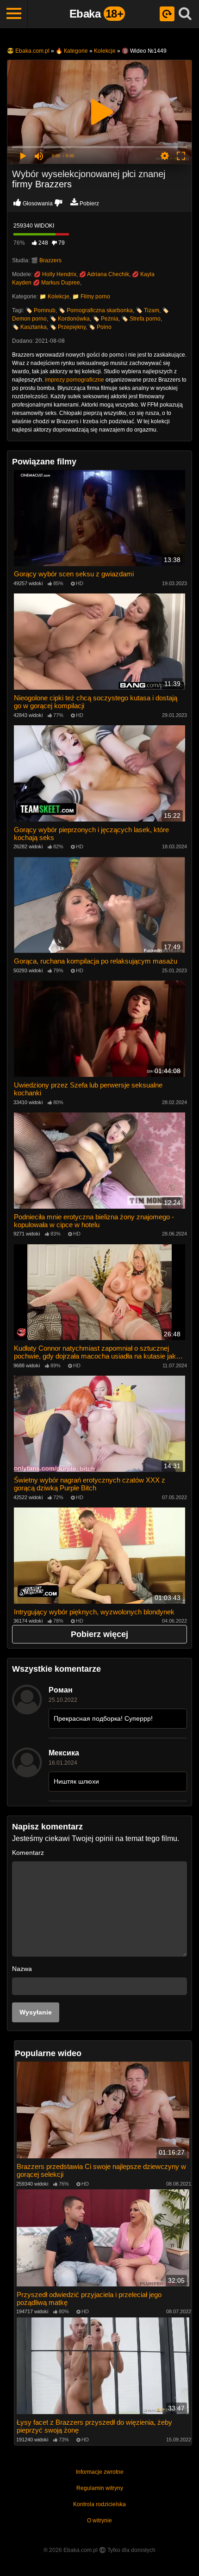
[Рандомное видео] (167, 14)
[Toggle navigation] (14, 14)
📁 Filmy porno (91, 297)
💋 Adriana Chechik (104, 274)
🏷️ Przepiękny (68, 327)
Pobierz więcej (99, 1634)
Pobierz (89, 204)
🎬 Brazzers (46, 260)
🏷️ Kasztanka (29, 327)
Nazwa (22, 1969)
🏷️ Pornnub (40, 310)
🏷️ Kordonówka (70, 319)
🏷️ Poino (100, 327)
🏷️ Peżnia (106, 319)
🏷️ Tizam (147, 310)
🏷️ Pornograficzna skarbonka (96, 310)
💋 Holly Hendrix (55, 274)
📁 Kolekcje (54, 297)
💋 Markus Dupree (56, 283)
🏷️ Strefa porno (141, 319)
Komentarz (28, 1853)
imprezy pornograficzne (75, 380)
